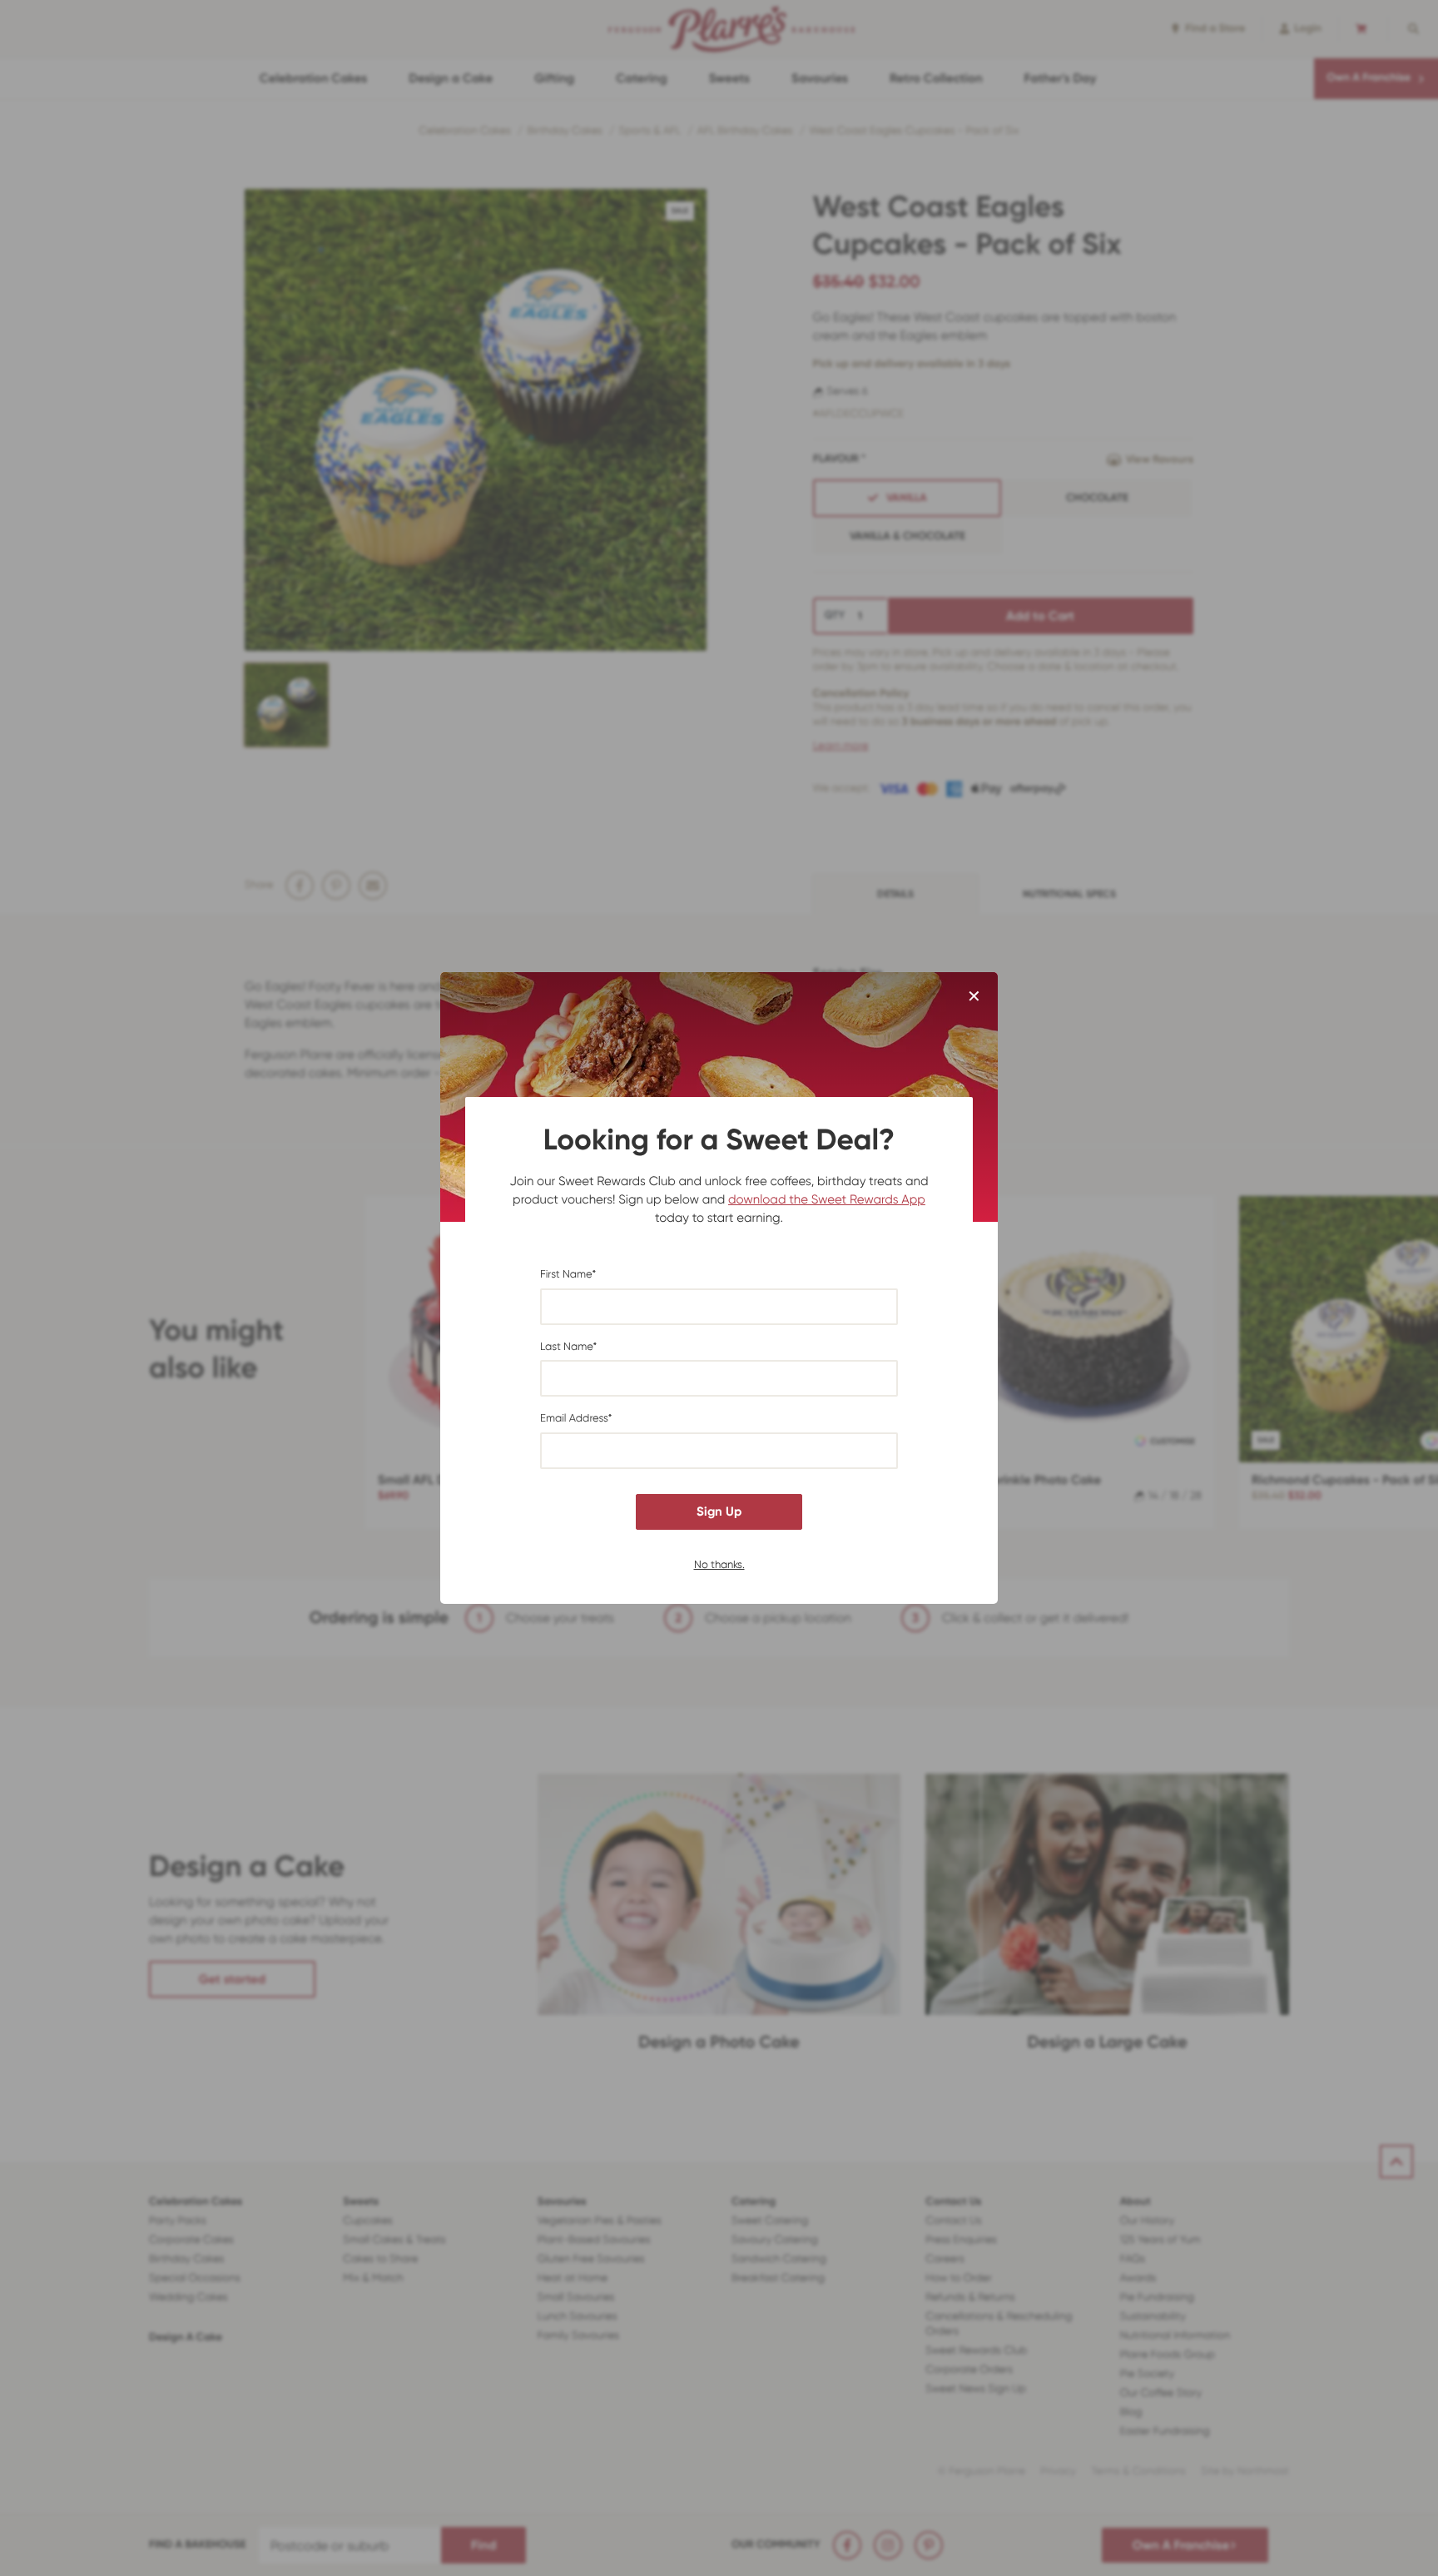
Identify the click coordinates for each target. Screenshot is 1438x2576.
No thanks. (719, 1563)
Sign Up (719, 1511)
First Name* (568, 1275)
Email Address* (576, 1419)
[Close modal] (974, 997)
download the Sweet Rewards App (827, 1199)
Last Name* (568, 1347)
